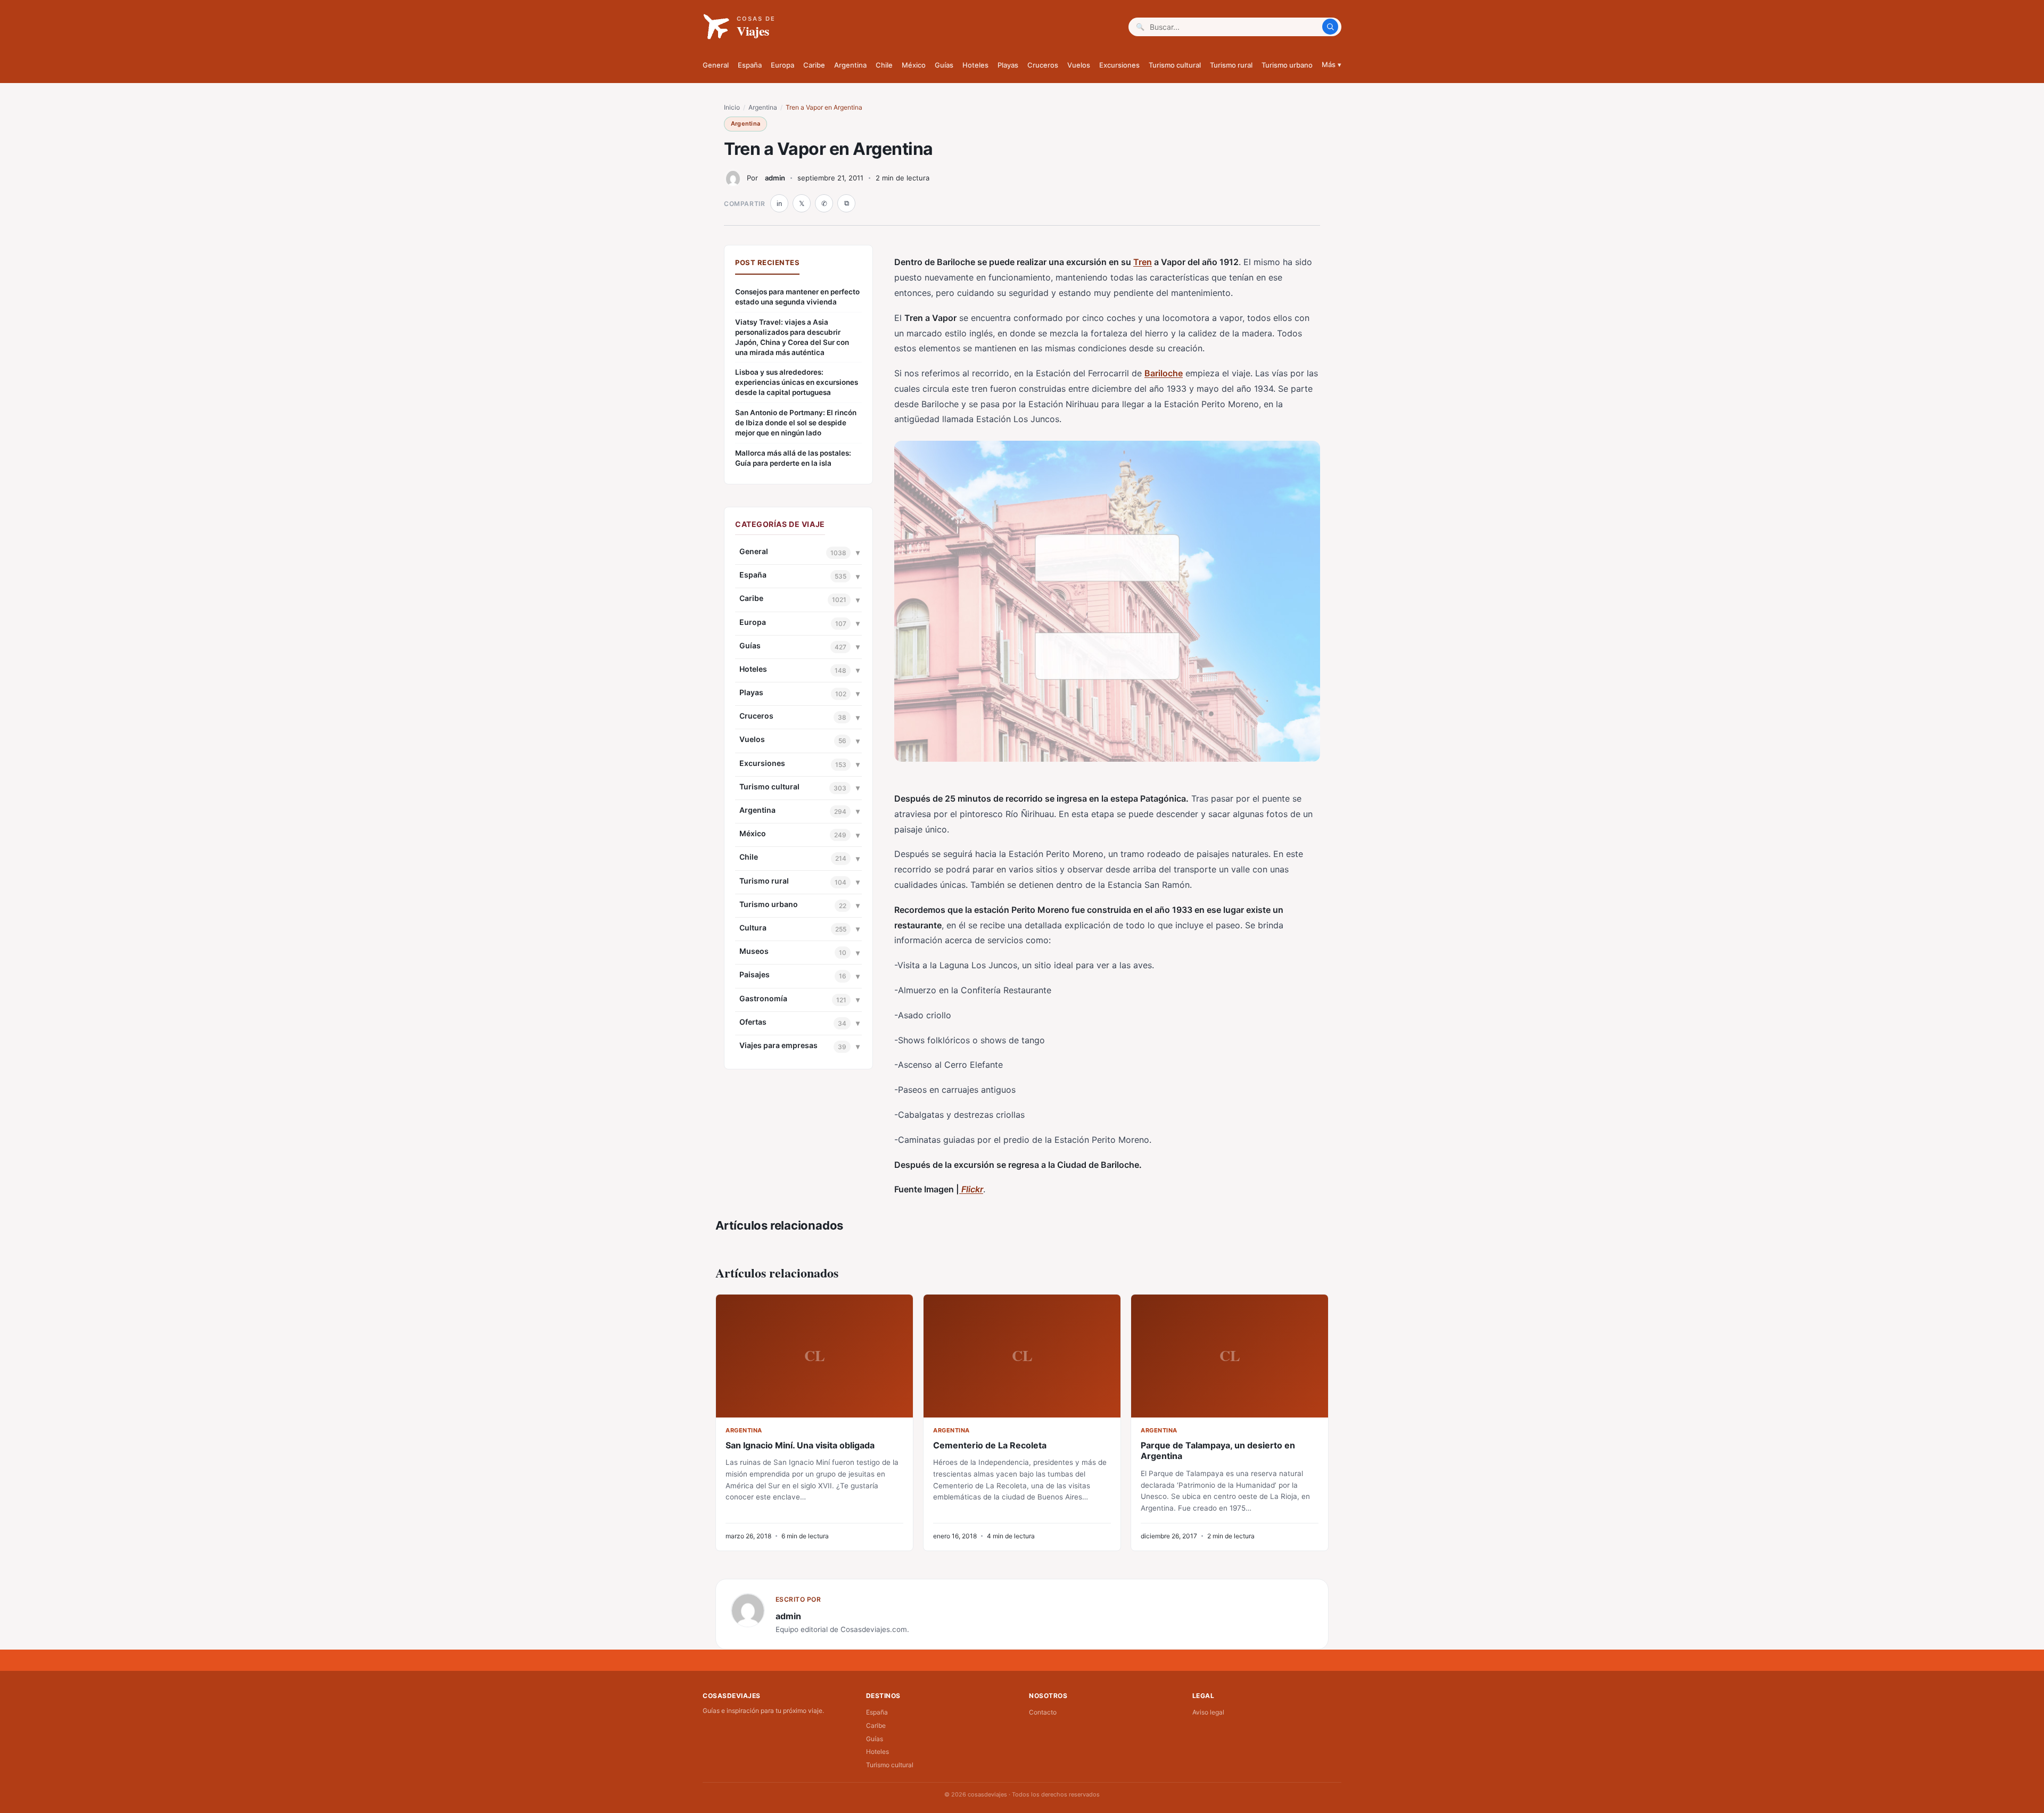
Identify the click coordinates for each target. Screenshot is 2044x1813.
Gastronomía (763, 998)
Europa (782, 65)
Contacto (1043, 1712)
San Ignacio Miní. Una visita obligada (800, 1445)
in (779, 204)
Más (1332, 64)
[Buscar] (1330, 27)
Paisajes (755, 974)
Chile (884, 65)
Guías (944, 65)
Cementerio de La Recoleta (990, 1445)
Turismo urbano (1287, 65)
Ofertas (753, 1022)
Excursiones (1119, 65)
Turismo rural (1231, 65)
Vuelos (1079, 65)
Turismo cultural (1175, 65)
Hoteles (975, 65)
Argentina (850, 65)
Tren (1143, 262)
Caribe (814, 65)
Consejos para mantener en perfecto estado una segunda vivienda (797, 297)
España (750, 65)
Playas (1008, 65)
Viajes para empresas (778, 1045)
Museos (754, 951)
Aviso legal (1208, 1712)
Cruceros (1043, 65)
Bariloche (1164, 373)
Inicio (732, 107)
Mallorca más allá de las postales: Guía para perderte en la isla (793, 458)
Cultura (753, 928)
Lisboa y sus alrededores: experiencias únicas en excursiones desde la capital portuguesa (797, 382)
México (914, 65)
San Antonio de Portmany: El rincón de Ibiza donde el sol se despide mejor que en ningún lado (796, 423)
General (716, 65)
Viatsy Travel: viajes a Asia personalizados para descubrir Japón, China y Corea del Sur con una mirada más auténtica (792, 337)
